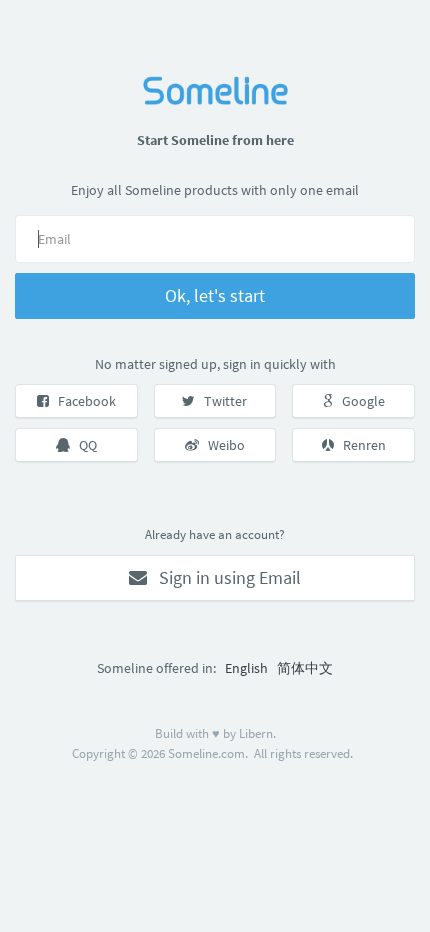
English (246, 668)
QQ (83, 445)
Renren (360, 445)
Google (359, 401)
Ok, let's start (215, 295)
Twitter (221, 401)
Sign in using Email (224, 577)
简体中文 (305, 668)
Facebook (82, 401)
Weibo (222, 445)
